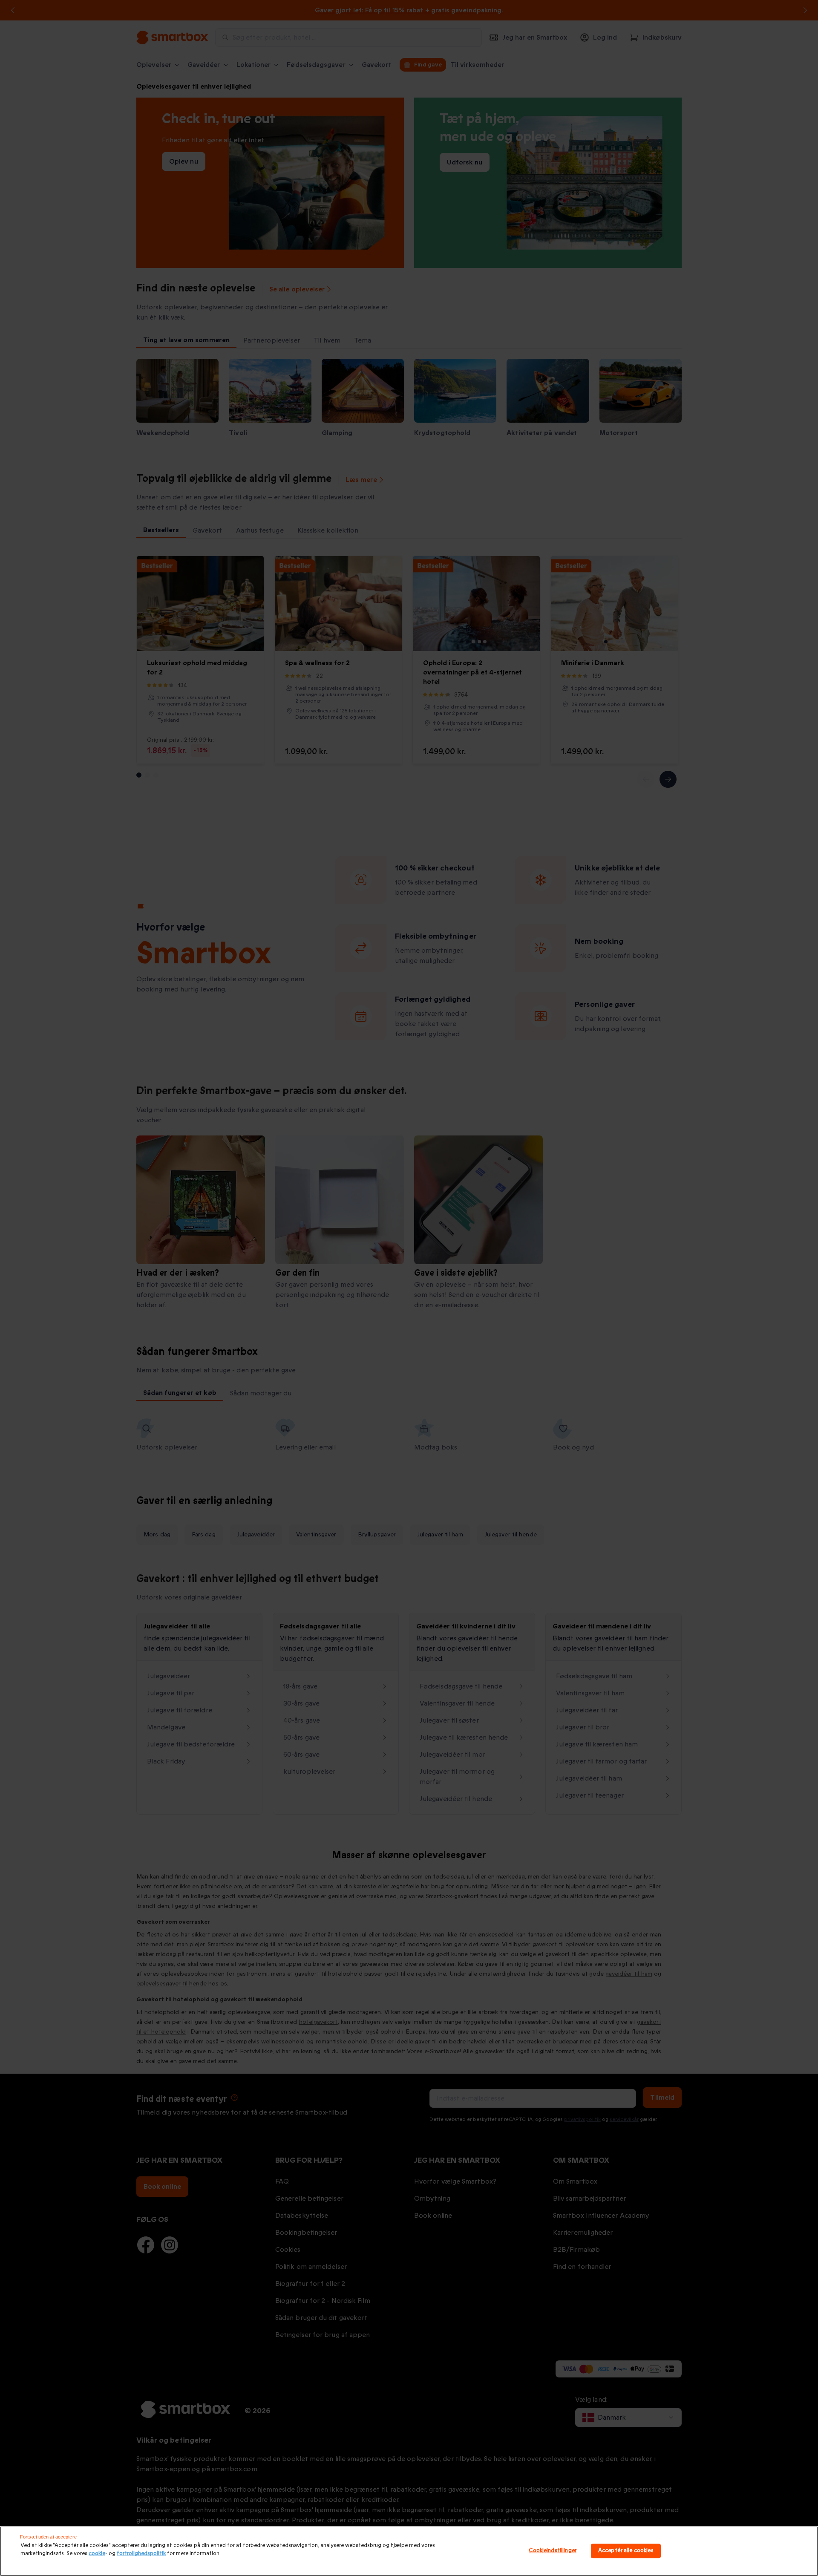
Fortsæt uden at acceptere (48, 2537)
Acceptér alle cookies (626, 2551)
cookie (97, 2553)
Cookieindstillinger (552, 2551)
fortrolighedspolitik (141, 2553)
